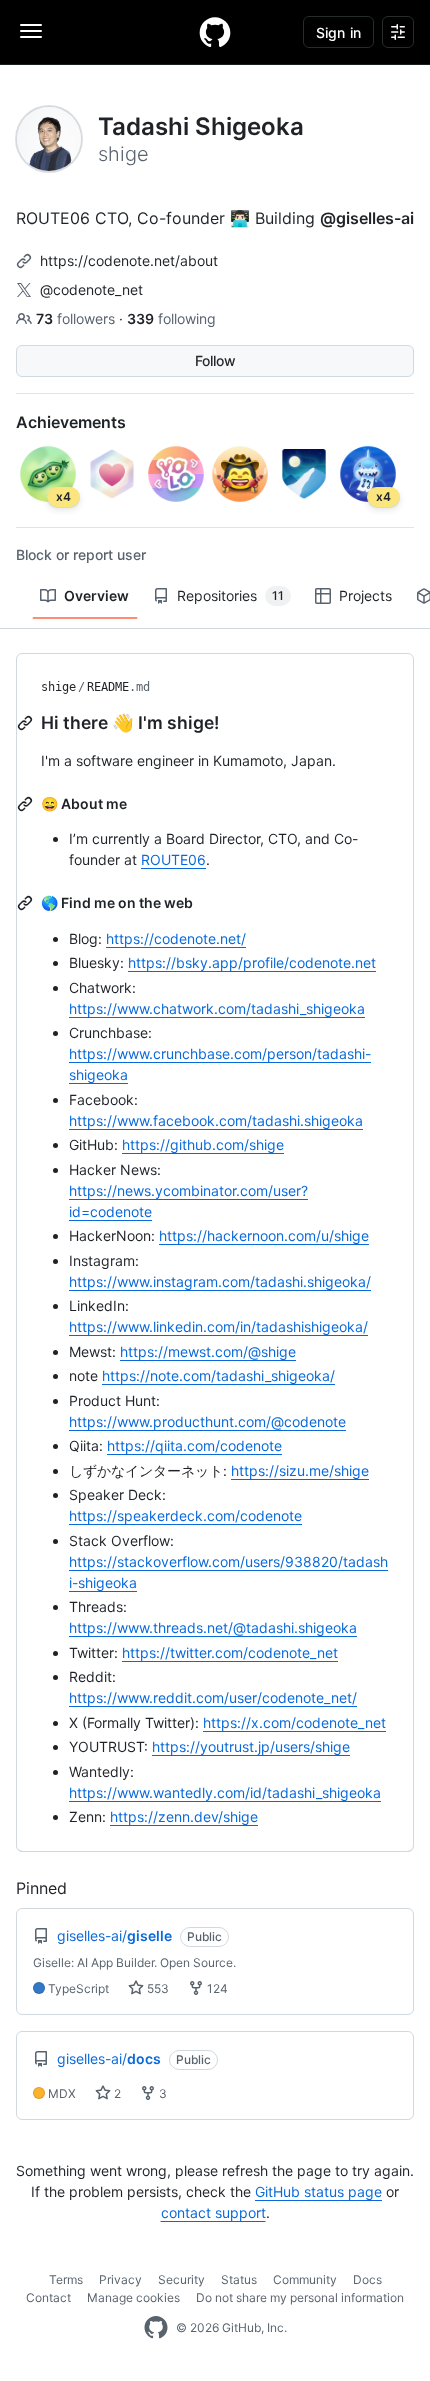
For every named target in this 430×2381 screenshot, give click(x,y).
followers (77, 318)
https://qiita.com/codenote (194, 1445)
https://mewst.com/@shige (208, 1351)
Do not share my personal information (300, 2297)
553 (156, 1988)
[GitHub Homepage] (156, 2328)
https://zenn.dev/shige (184, 1816)
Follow (215, 360)
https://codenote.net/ (176, 938)
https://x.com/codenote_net (294, 1722)
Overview (96, 595)
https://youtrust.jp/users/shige (251, 1746)
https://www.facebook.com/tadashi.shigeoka (216, 1120)
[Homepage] (215, 32)
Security (181, 2279)
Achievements (71, 422)
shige (58, 687)
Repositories (230, 595)
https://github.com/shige (203, 1144)
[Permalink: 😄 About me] (27, 804)
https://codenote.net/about (129, 260)
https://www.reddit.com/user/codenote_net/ (213, 1697)
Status (239, 2279)
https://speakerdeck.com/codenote (185, 1515)
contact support (213, 2212)
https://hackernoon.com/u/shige (264, 1235)
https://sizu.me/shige (300, 1470)
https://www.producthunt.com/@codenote (207, 1421)
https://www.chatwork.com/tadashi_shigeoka (217, 1008)
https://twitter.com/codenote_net (230, 1652)
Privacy (120, 2279)
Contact (48, 2297)
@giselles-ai (367, 218)
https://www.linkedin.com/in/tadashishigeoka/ (218, 1326)
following (171, 318)
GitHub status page (318, 2191)
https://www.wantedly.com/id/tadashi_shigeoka (225, 1792)
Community (305, 2279)
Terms (66, 2279)
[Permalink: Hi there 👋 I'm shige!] (27, 723)
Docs (367, 2279)
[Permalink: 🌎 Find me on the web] (27, 903)
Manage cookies (133, 2297)
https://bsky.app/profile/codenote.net (252, 962)
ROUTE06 (173, 859)
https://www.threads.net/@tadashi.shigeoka (213, 1627)
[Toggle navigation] (31, 31)
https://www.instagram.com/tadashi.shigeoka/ (220, 1281)
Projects (365, 595)
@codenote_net (91, 289)
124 (216, 1988)
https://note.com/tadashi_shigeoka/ (218, 1375)
